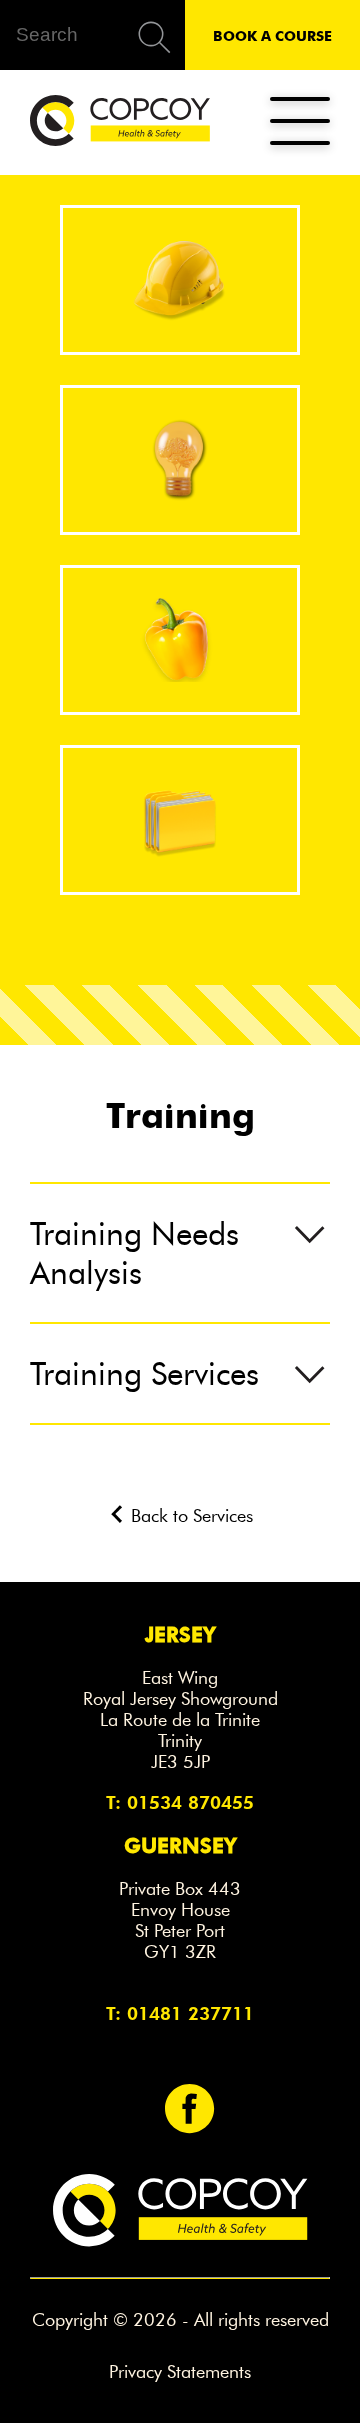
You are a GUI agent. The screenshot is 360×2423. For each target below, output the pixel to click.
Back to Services (189, 1516)
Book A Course (272, 35)
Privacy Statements (180, 2372)
